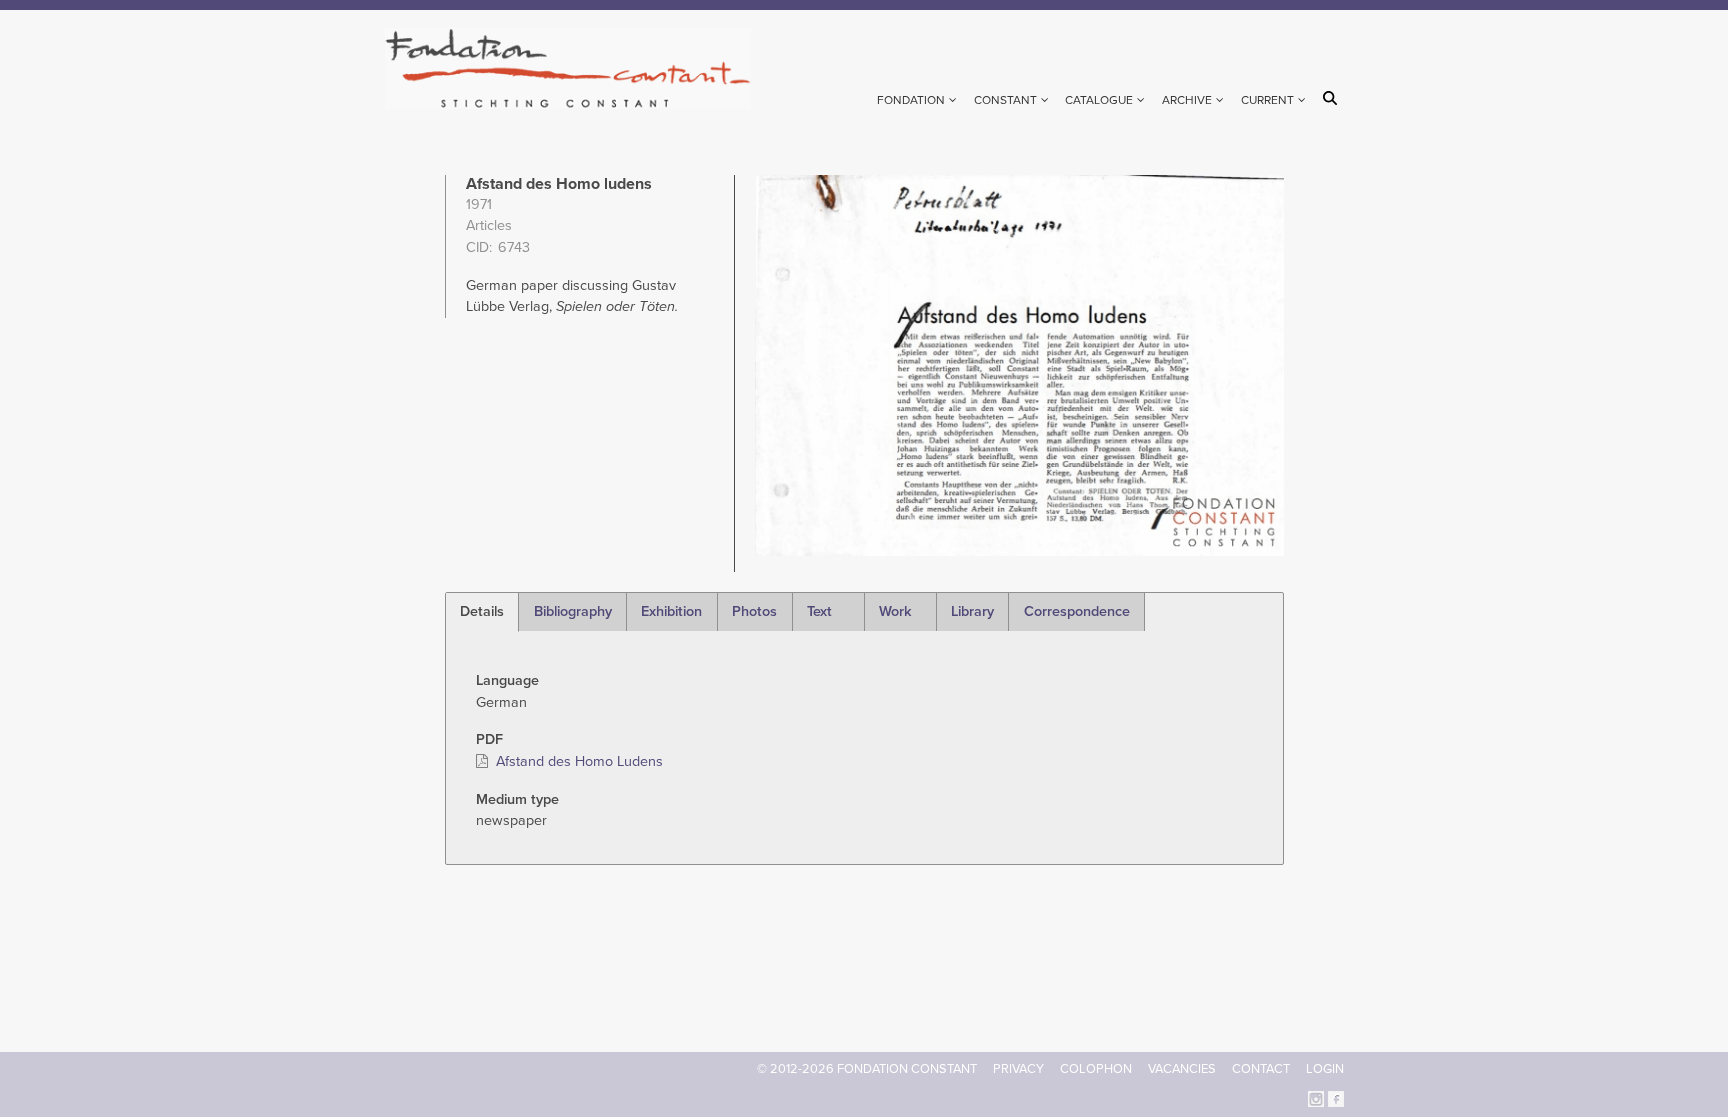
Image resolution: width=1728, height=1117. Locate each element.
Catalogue (1099, 100)
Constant (1005, 100)
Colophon (1096, 1069)
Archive (1187, 100)
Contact (1261, 1069)
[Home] (576, 68)
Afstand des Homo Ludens (579, 761)
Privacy (1018, 1069)
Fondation (911, 100)
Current (1267, 100)
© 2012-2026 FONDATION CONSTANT (867, 1069)
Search (1333, 98)
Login (1325, 1069)
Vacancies (1182, 1069)
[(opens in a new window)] (1316, 1097)
